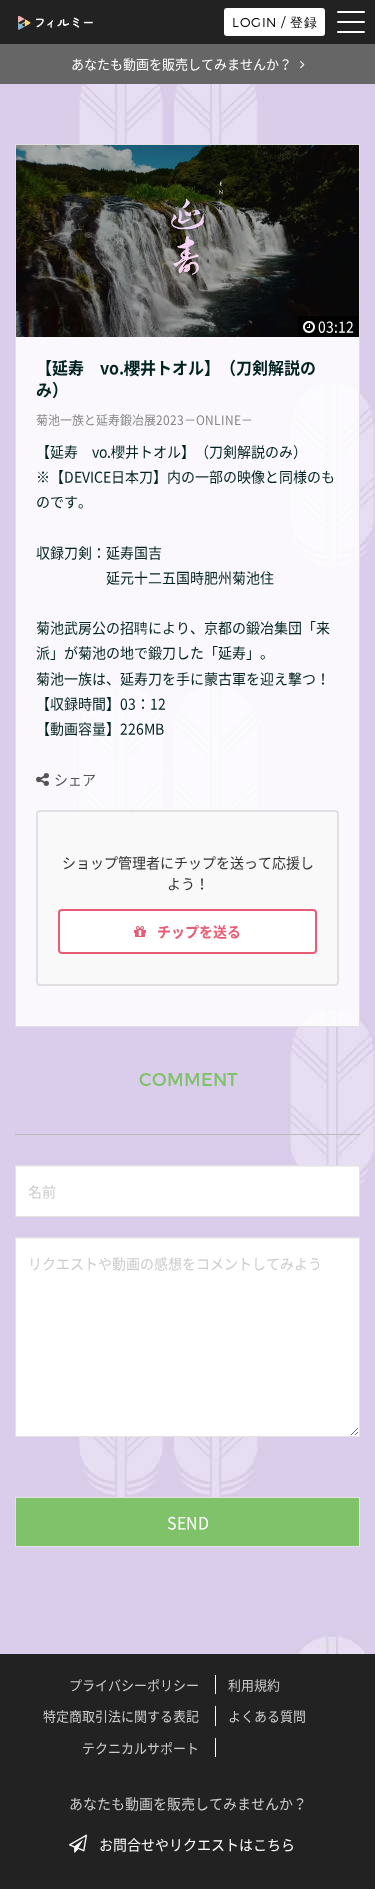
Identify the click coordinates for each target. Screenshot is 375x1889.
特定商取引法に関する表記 (121, 1715)
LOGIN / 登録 (274, 22)
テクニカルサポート (140, 1747)
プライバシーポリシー (134, 1684)
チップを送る (197, 931)
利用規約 (254, 1684)
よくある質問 (267, 1715)
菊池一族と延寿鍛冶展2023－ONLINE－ (144, 420)
